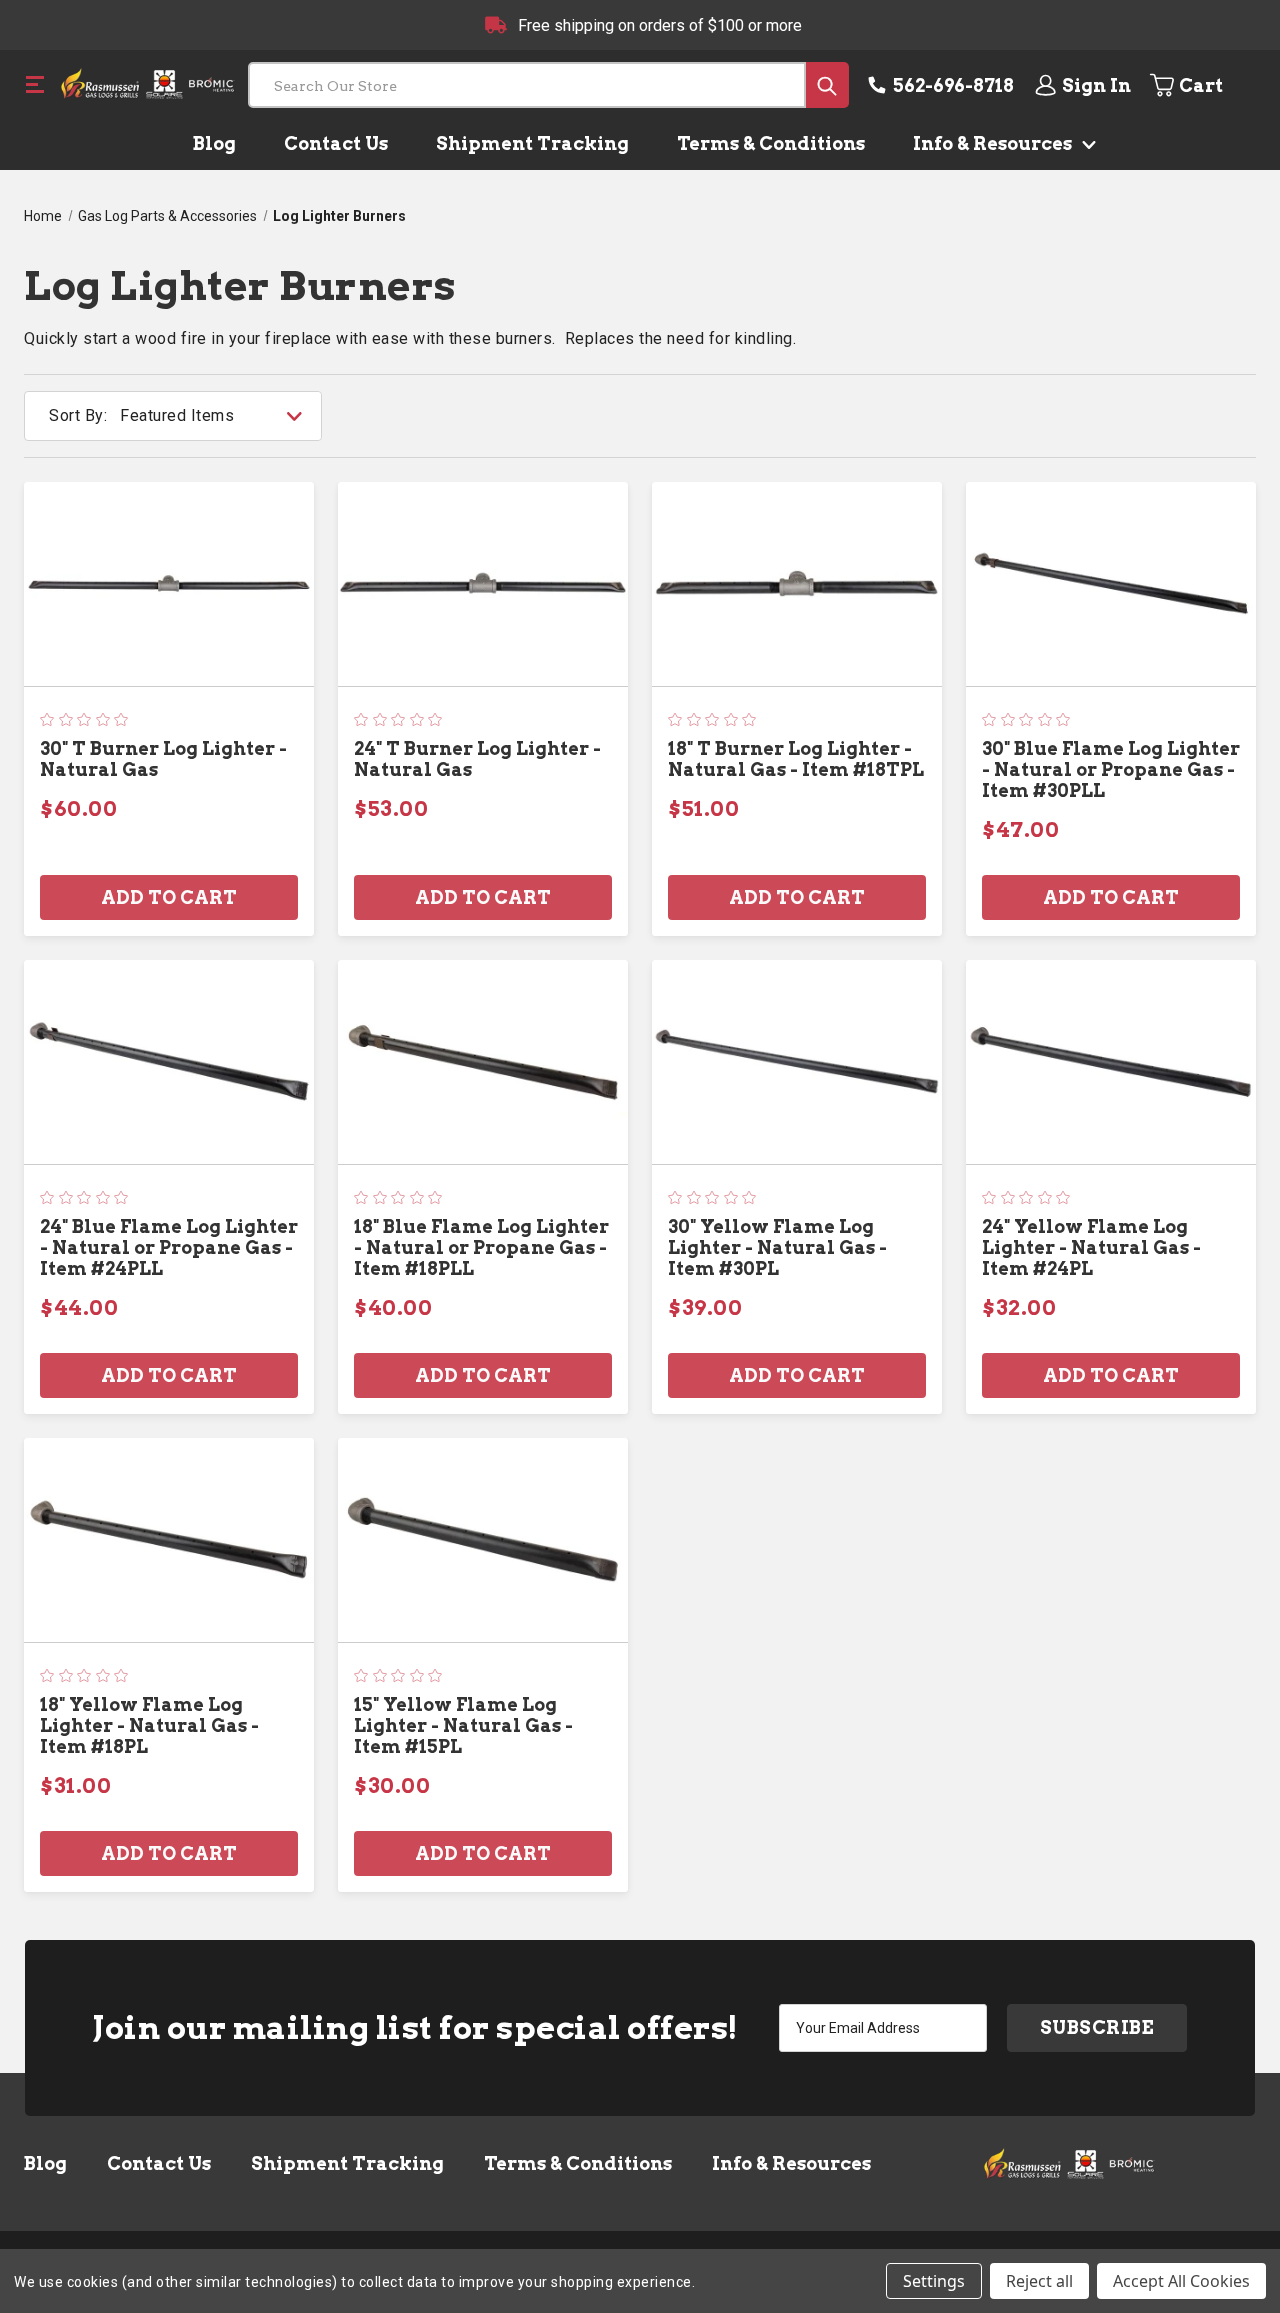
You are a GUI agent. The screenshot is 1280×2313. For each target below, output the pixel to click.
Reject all (1039, 2281)
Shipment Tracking (532, 143)
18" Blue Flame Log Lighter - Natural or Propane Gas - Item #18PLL (481, 1247)
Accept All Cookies (1181, 2281)
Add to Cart (169, 897)
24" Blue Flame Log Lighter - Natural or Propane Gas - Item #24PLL (169, 1247)
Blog (214, 143)
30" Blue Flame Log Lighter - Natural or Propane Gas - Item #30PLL (1111, 769)
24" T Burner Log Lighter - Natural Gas (477, 759)
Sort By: (78, 415)
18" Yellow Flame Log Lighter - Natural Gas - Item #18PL (149, 1725)
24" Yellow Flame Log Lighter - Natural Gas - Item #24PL (1091, 1247)
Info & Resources (994, 143)
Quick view (169, 583)
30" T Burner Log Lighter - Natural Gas (163, 759)
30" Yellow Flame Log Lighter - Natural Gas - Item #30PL (777, 1247)
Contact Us (336, 143)
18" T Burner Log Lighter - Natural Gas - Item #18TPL (796, 759)
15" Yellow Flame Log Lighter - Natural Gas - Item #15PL (463, 1725)
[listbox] (219, 416)
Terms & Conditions (771, 143)
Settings (934, 2281)
